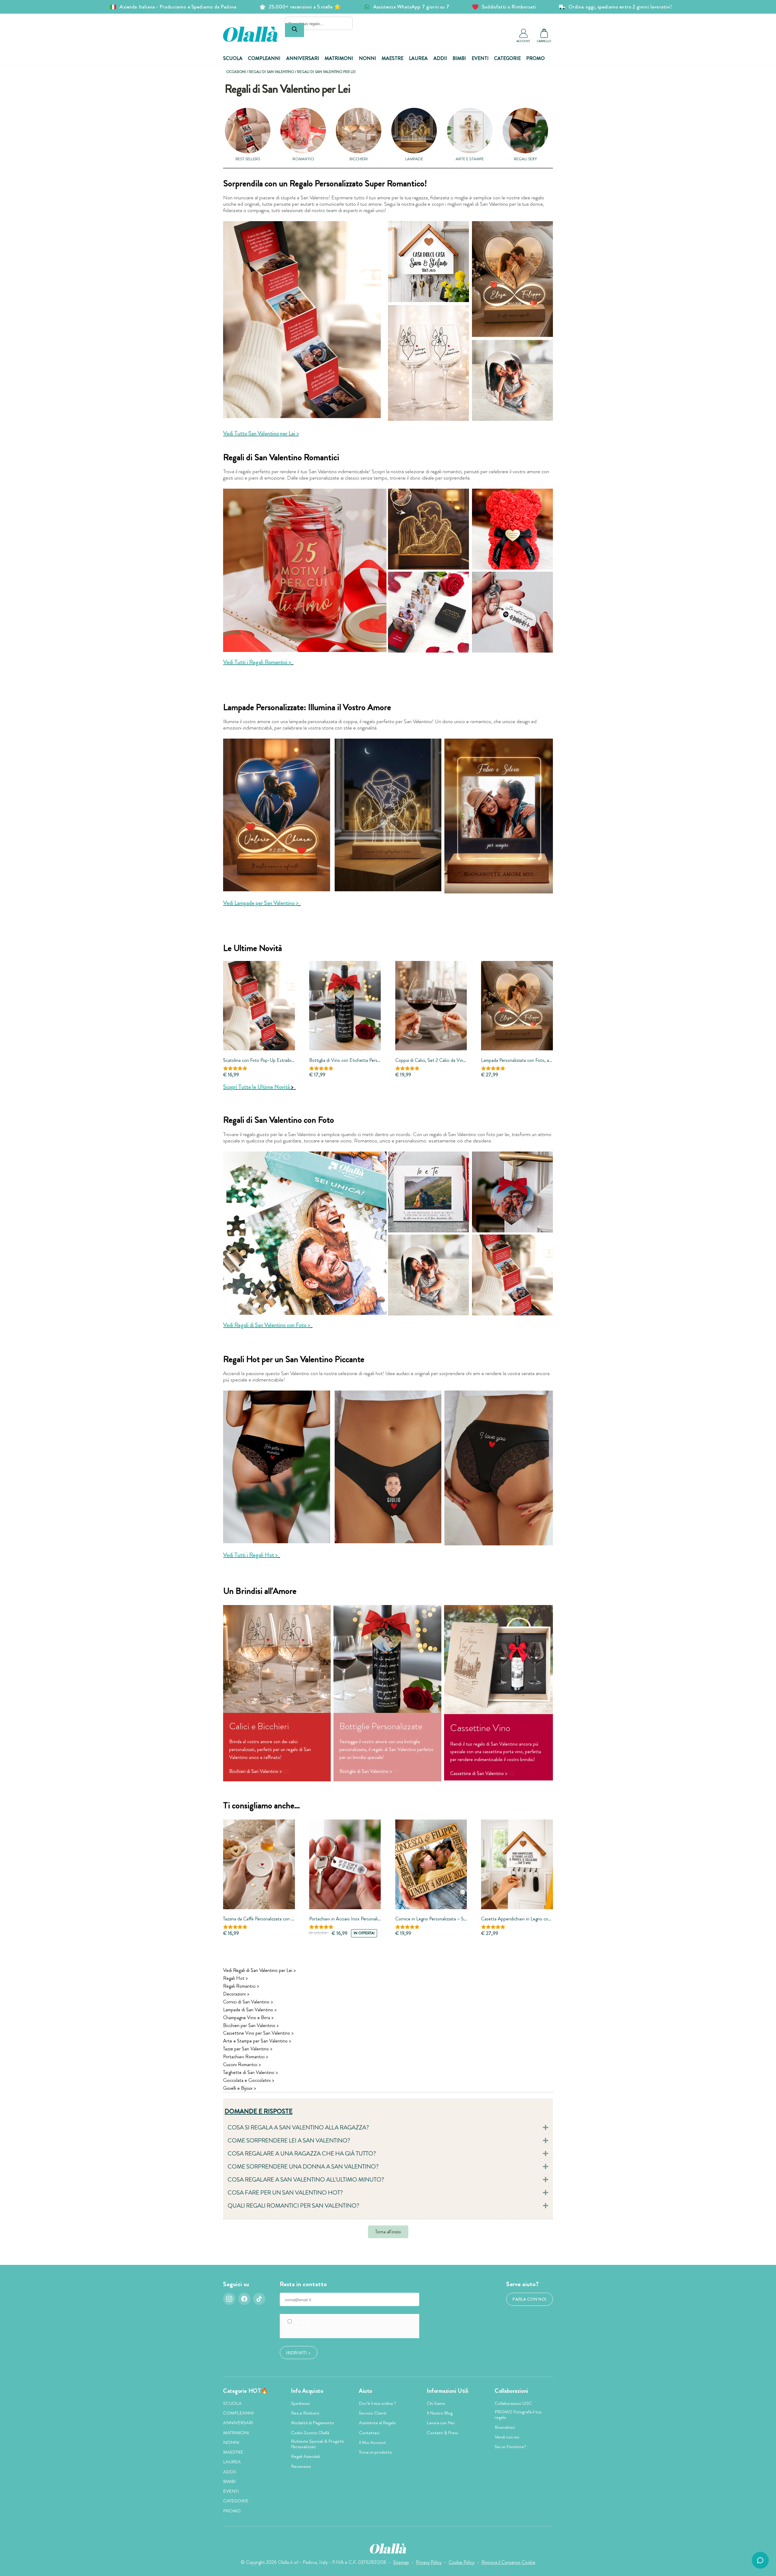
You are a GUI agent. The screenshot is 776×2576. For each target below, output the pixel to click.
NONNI (368, 58)
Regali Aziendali (306, 2456)
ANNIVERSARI (303, 58)
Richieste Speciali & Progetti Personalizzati (318, 2444)
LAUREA (418, 58)
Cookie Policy (462, 2562)
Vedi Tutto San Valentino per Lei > (261, 433)
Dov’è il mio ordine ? (378, 2403)
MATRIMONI (339, 58)
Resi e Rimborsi (305, 2413)
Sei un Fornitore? (510, 2447)
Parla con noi (530, 2299)
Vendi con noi (507, 2437)
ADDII (440, 58)
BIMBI (459, 58)
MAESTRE (393, 58)
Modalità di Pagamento (313, 2423)
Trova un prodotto (375, 2452)
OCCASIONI (236, 72)
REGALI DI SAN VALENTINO (271, 72)
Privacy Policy (429, 2562)
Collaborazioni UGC (513, 2403)
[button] (388, 2128)
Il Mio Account (372, 2442)
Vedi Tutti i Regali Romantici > (257, 662)
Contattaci (369, 2433)
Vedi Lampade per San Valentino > (261, 903)
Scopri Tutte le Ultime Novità (256, 1087)
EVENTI (480, 58)
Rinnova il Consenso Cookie (508, 2562)
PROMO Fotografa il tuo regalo (518, 2415)
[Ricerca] (294, 30)
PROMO (535, 58)
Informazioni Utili (448, 2391)
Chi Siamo (436, 2403)
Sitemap (401, 2562)
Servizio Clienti (373, 2413)
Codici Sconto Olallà (310, 2433)
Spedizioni (300, 2403)
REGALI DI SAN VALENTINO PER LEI (326, 72)
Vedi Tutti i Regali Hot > (250, 1555)
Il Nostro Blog (440, 2413)
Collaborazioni (512, 2391)
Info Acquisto (307, 2391)
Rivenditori (505, 2427)
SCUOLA (233, 58)
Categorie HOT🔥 (246, 2391)
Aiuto (366, 2391)
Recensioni (301, 2466)
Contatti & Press (442, 2433)
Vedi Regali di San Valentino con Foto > (267, 1325)
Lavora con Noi (441, 2423)
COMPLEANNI (264, 58)
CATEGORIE (507, 58)
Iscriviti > (298, 2352)
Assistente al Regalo (377, 2423)
